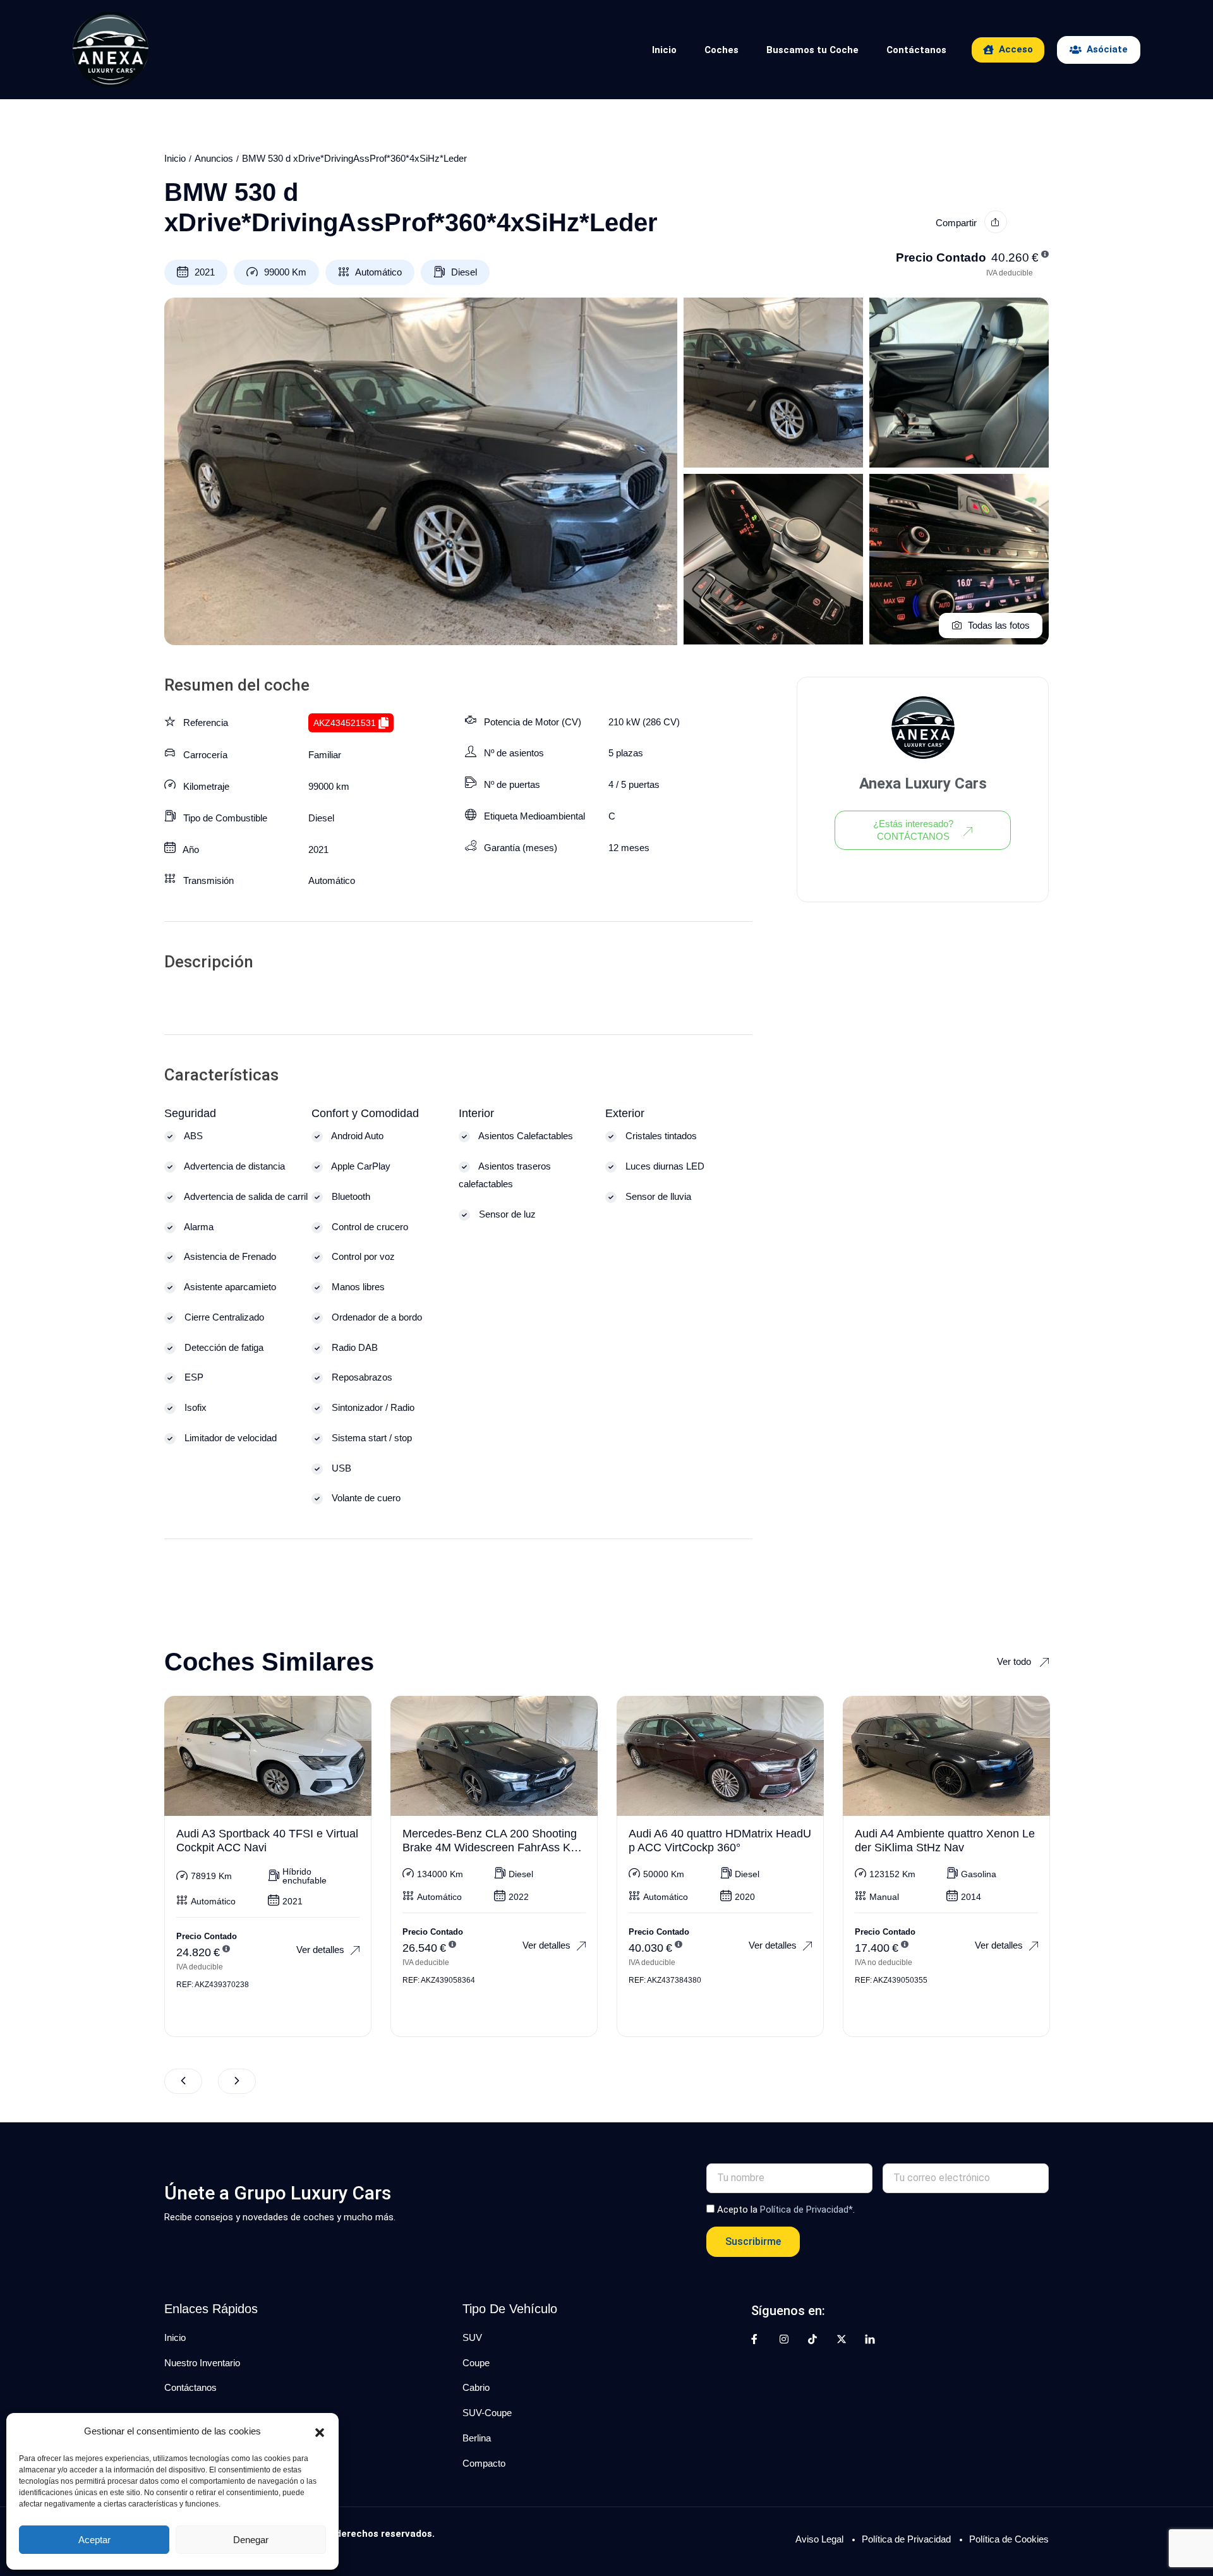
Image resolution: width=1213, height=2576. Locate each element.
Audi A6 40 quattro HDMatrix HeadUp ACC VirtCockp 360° (720, 1841)
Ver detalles (320, 1950)
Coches (721, 50)
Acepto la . (786, 2210)
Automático (378, 272)
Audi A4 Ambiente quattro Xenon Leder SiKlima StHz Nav (945, 1841)
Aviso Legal (819, 2539)
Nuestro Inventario (202, 2363)
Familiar (325, 755)
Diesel (464, 272)
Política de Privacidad (906, 2539)
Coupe (476, 2363)
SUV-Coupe (487, 2413)
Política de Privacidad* (806, 2210)
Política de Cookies (1009, 2539)
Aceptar (94, 2540)
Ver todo (1015, 1661)
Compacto (484, 2463)
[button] (320, 2431)
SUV (472, 2337)
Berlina (477, 2438)
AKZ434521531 (345, 723)
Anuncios (214, 158)
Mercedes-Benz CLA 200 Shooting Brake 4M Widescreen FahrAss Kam (490, 1847)
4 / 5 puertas (634, 784)
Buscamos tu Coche (812, 50)
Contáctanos (916, 50)
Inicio (664, 50)
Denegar (251, 2540)
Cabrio (476, 2387)
